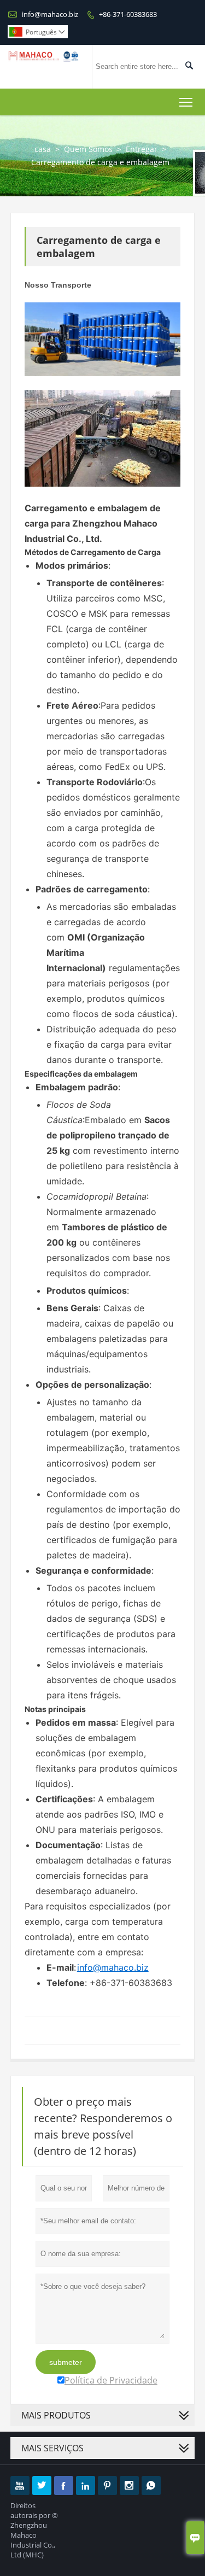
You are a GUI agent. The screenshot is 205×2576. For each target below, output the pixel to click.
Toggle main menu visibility (186, 102)
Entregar (142, 149)
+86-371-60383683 (128, 14)
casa (43, 149)
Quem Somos (88, 149)
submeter (66, 2362)
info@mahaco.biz (50, 14)
